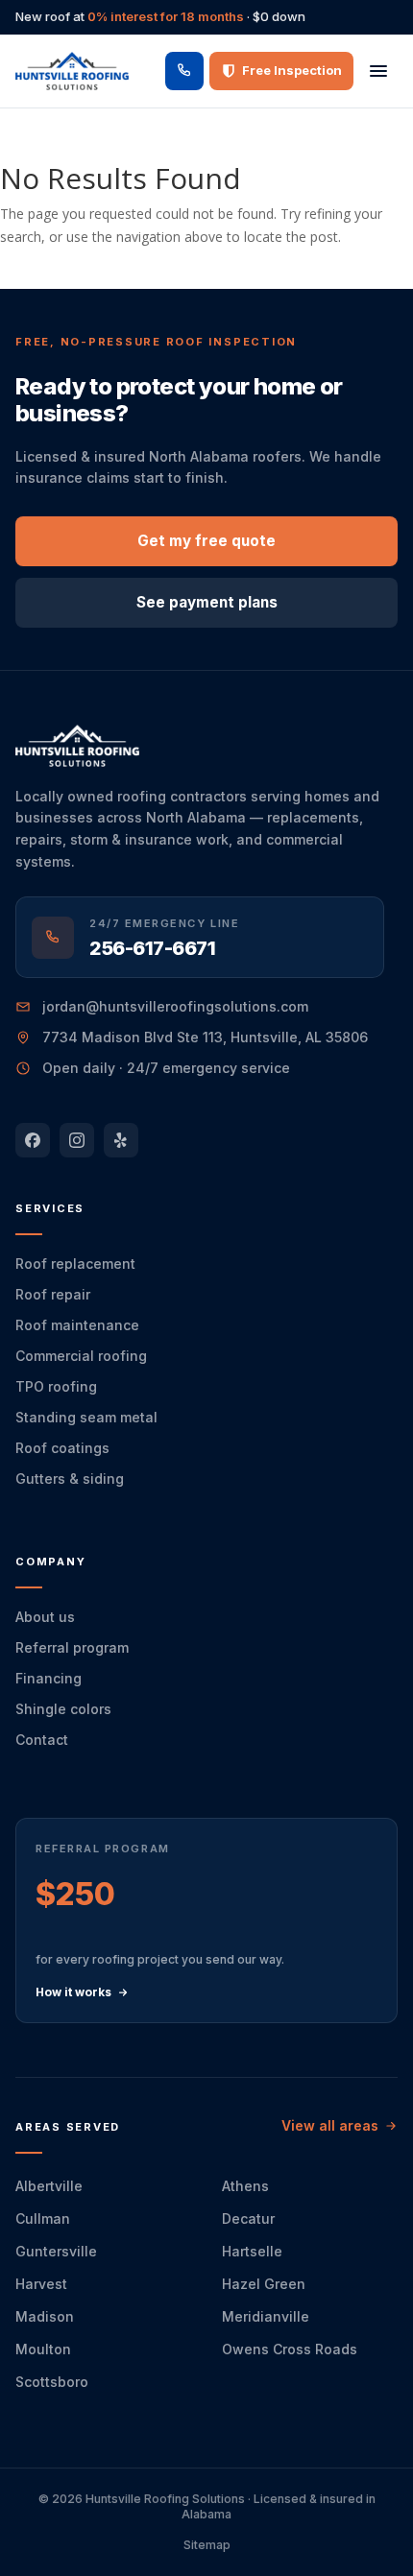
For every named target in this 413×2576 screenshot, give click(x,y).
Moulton (43, 2349)
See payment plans (207, 602)
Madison (45, 2316)
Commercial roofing (81, 1356)
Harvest (41, 2284)
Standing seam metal (86, 1417)
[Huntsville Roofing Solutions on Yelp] (121, 1140)
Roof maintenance (77, 1325)
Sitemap (207, 2545)
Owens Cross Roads (290, 2349)
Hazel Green (264, 2284)
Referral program (72, 1647)
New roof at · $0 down (160, 16)
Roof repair (53, 1294)
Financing (49, 1678)
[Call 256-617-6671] (184, 71)
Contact (42, 1740)
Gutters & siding (70, 1479)
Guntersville (56, 2251)
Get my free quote (206, 541)
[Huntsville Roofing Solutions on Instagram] (77, 1140)
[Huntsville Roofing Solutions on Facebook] (33, 1140)
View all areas (330, 2125)
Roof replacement (75, 1264)
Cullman (43, 2218)
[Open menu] (378, 71)
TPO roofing (56, 1386)
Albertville (49, 2186)
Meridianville (266, 2316)
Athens (245, 2186)
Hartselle (252, 2251)
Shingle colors (63, 1709)
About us (45, 1617)
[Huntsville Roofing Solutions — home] (72, 71)
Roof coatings (62, 1448)
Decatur (248, 2218)
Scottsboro (52, 2382)
